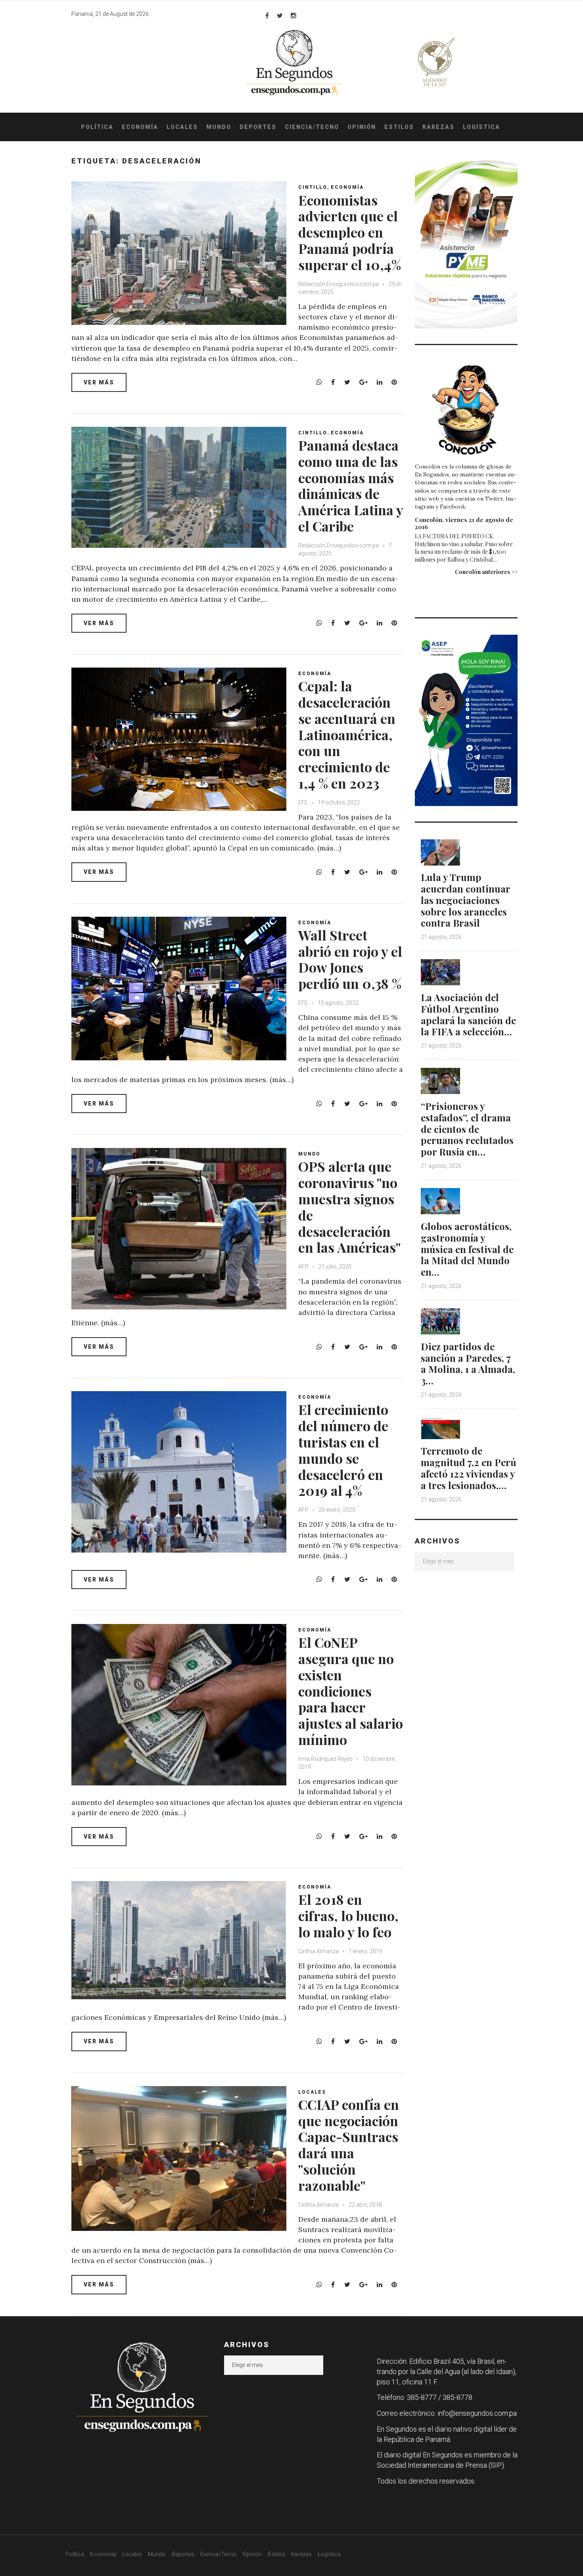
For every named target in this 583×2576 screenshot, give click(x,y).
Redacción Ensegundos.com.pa (338, 284)
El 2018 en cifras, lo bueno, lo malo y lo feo (348, 1916)
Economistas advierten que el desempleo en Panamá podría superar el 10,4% (350, 232)
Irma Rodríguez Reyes (325, 1759)
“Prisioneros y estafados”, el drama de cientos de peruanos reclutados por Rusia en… (467, 1129)
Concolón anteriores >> (486, 572)
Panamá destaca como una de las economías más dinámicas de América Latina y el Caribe (351, 486)
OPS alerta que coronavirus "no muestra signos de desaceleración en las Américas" (349, 1207)
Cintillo (313, 187)
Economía (140, 127)
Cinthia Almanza (318, 1951)
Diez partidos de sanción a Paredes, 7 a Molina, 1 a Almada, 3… (468, 1363)
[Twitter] (280, 15)
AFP (304, 1267)
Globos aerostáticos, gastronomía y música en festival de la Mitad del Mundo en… (467, 1249)
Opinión (362, 127)
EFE (303, 802)
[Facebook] (267, 15)
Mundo (219, 127)
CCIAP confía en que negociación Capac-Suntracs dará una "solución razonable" (349, 2145)
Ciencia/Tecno (312, 127)
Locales (182, 127)
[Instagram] (293, 15)
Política (97, 127)
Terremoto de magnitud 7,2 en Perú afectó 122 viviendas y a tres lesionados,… (469, 1468)
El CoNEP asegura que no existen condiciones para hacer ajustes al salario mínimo (351, 1691)
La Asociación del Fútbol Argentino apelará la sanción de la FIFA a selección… (468, 1014)
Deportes (258, 127)
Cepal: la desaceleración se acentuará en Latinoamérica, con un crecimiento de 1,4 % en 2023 (347, 734)
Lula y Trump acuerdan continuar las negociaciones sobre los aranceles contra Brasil (465, 900)
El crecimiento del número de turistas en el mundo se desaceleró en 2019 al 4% (343, 1450)
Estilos (399, 127)
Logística (481, 127)
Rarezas (438, 127)
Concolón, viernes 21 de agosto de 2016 (464, 523)
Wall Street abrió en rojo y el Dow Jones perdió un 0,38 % (350, 959)
